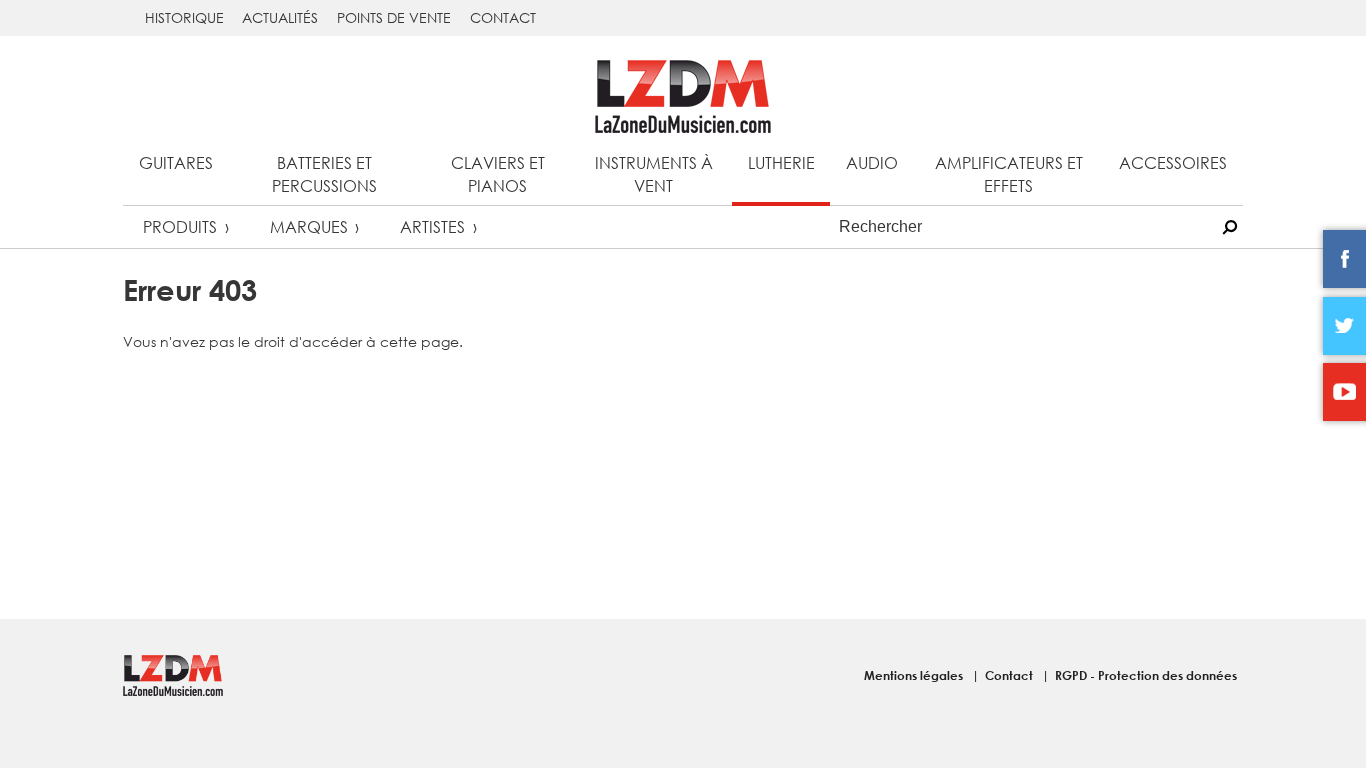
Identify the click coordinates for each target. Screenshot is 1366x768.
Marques (309, 226)
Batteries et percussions (324, 174)
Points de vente (394, 17)
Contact (503, 17)
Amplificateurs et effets (1009, 174)
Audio (872, 162)
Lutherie (781, 162)
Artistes (432, 226)
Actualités (280, 17)
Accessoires (1173, 162)
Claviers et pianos (498, 174)
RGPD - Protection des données (1146, 675)
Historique (184, 17)
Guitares (176, 162)
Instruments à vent (654, 174)
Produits (180, 226)
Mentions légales (915, 675)
